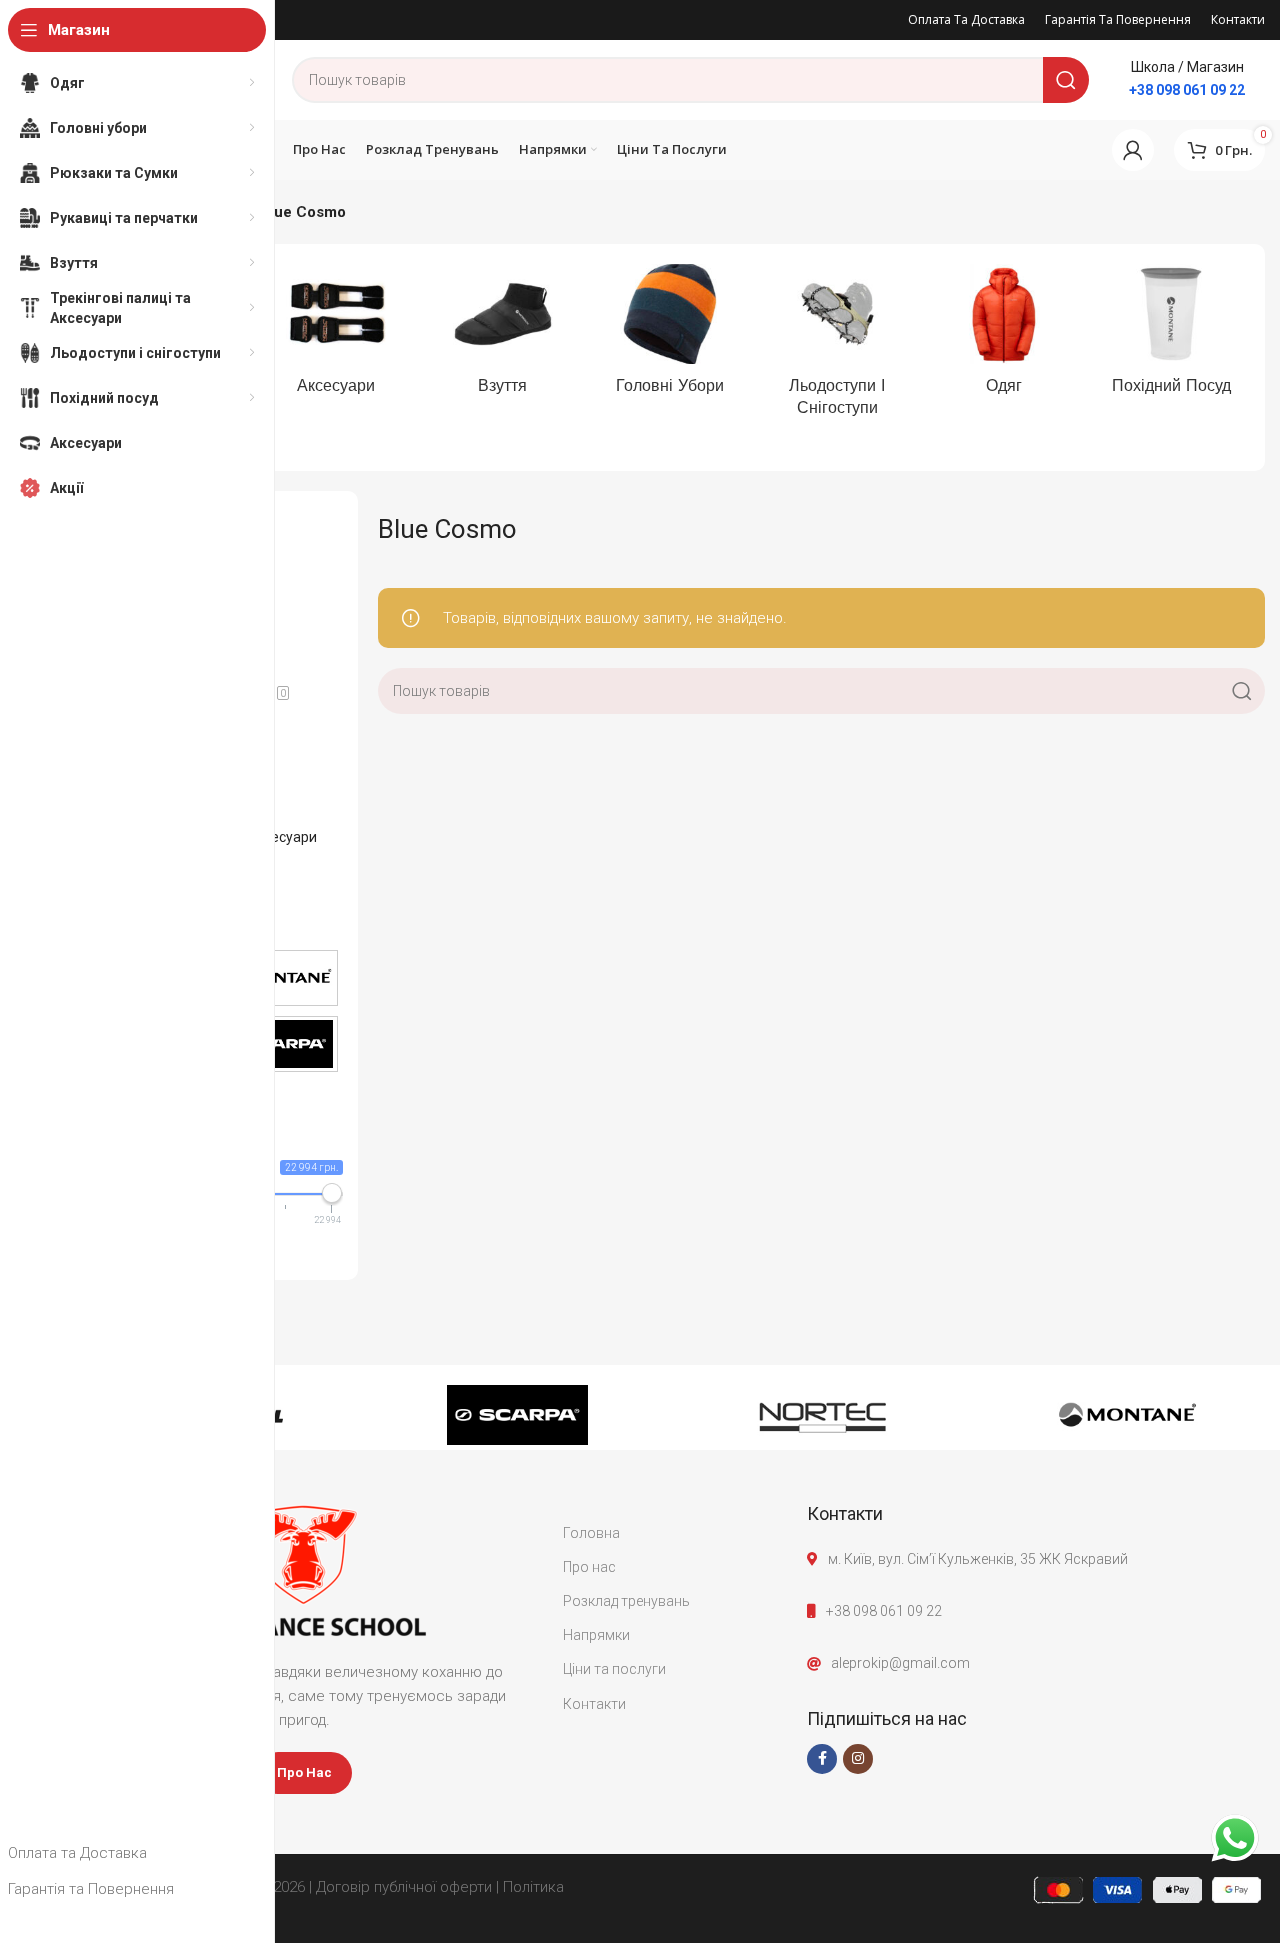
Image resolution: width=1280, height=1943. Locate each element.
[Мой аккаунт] (1133, 150)
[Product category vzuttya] (502, 335)
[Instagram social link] (858, 1759)
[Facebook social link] (822, 1759)
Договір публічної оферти (404, 1887)
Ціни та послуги (614, 1669)
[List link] (1036, 1611)
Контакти (594, 1704)
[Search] (1066, 80)
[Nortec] (822, 1415)
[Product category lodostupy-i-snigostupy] (837, 346)
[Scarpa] (517, 1415)
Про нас (589, 1567)
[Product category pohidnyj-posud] (1171, 335)
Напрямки (596, 1635)
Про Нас (304, 1772)
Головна (591, 1533)
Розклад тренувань (626, 1601)
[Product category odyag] (1004, 335)
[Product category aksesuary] (335, 335)
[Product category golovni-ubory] (669, 335)
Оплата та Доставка (77, 1853)
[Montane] (1127, 1415)
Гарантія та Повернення (91, 1889)
